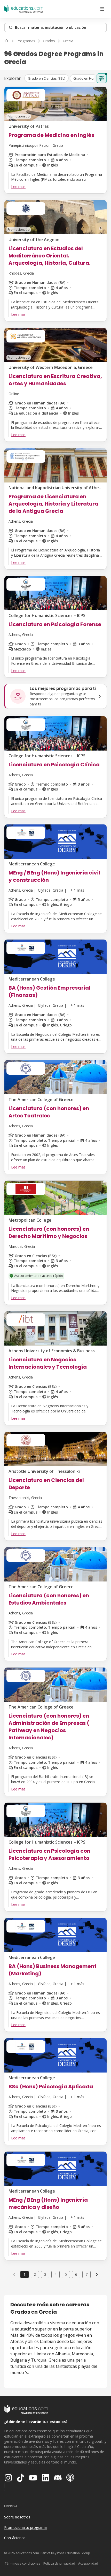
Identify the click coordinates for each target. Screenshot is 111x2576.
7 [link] (86, 2274)
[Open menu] (102, 9)
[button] (46, 78)
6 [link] (76, 2274)
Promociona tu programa (25, 2527)
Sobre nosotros (17, 2517)
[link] (68, 41)
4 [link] (55, 2274)
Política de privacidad (59, 2563)
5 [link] (66, 2274)
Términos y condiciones (22, 2563)
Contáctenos (15, 2538)
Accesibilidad (88, 2563)
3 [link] (45, 2274)
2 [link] (35, 2274)
